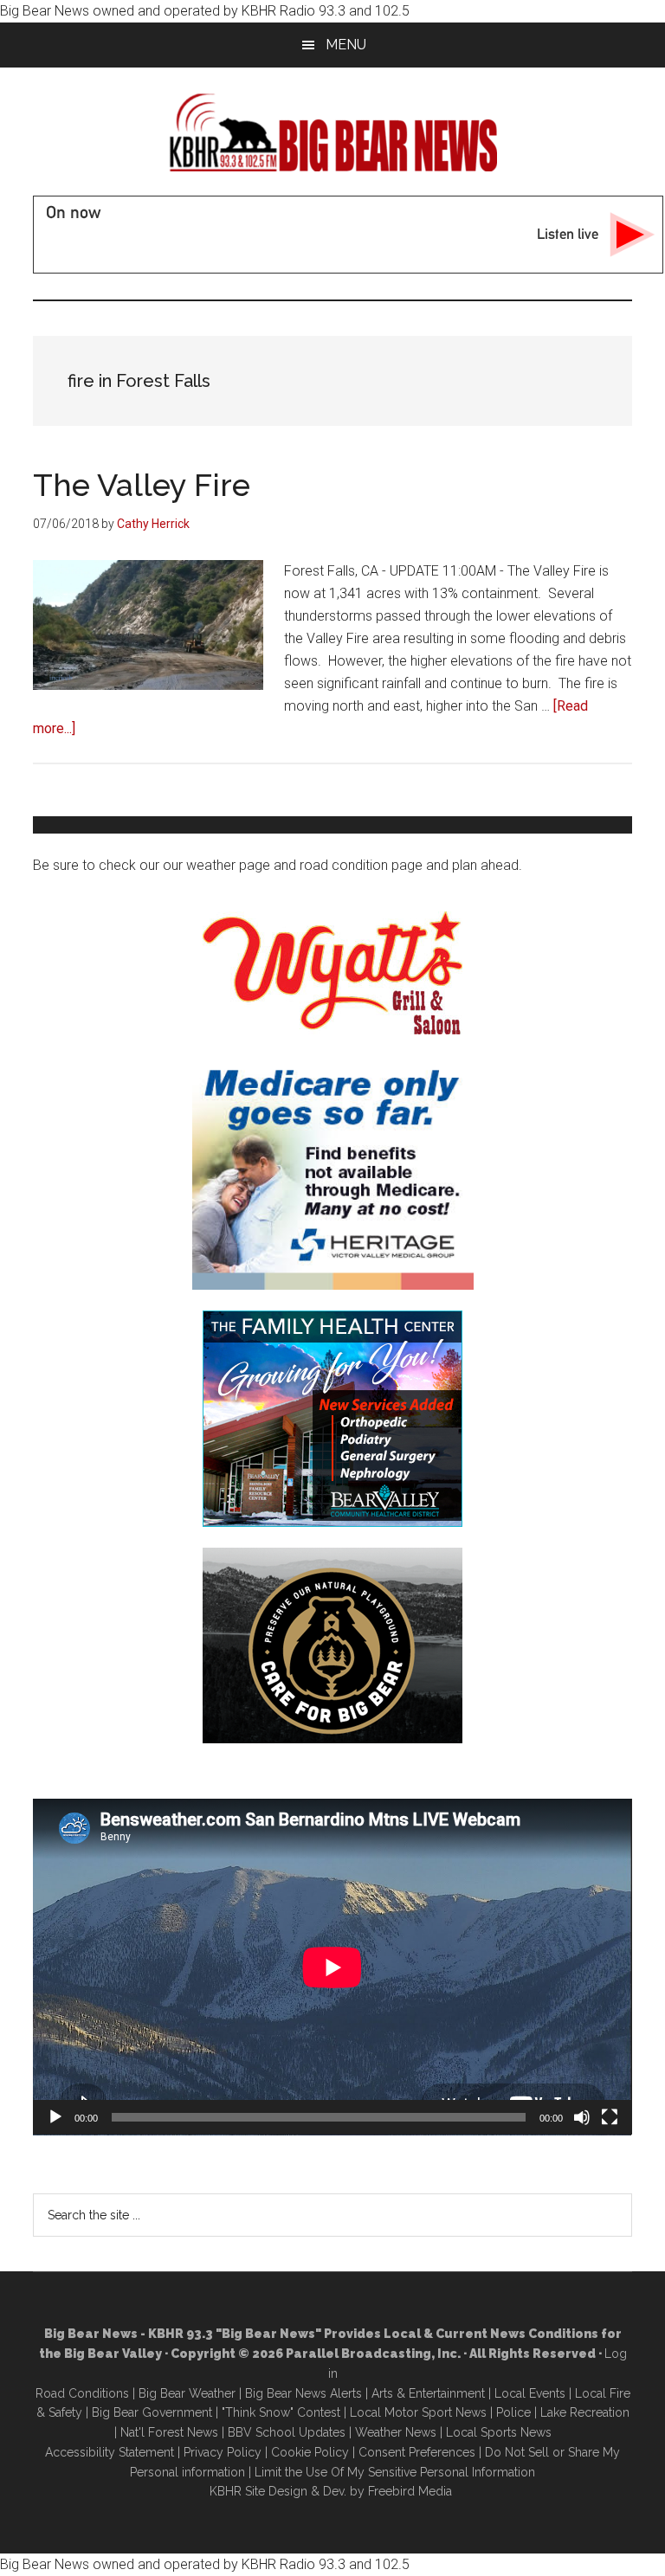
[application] (332, 1967)
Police (513, 2412)
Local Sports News (499, 2432)
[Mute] (582, 2117)
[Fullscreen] (610, 2117)
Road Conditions (82, 2393)
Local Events (530, 2393)
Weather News (396, 2432)
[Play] (55, 2117)
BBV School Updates (287, 2432)
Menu (346, 45)
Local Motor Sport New (415, 2412)
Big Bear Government (152, 2412)
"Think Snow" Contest (281, 2412)
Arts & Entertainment (428, 2393)
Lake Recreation (585, 2412)
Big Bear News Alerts (303, 2393)
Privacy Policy (223, 2452)
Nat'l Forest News (169, 2432)
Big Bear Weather (187, 2393)
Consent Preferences (417, 2452)
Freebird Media (410, 2491)
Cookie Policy (310, 2452)
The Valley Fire (142, 485)
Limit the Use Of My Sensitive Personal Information (395, 2472)
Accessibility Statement (110, 2452)
